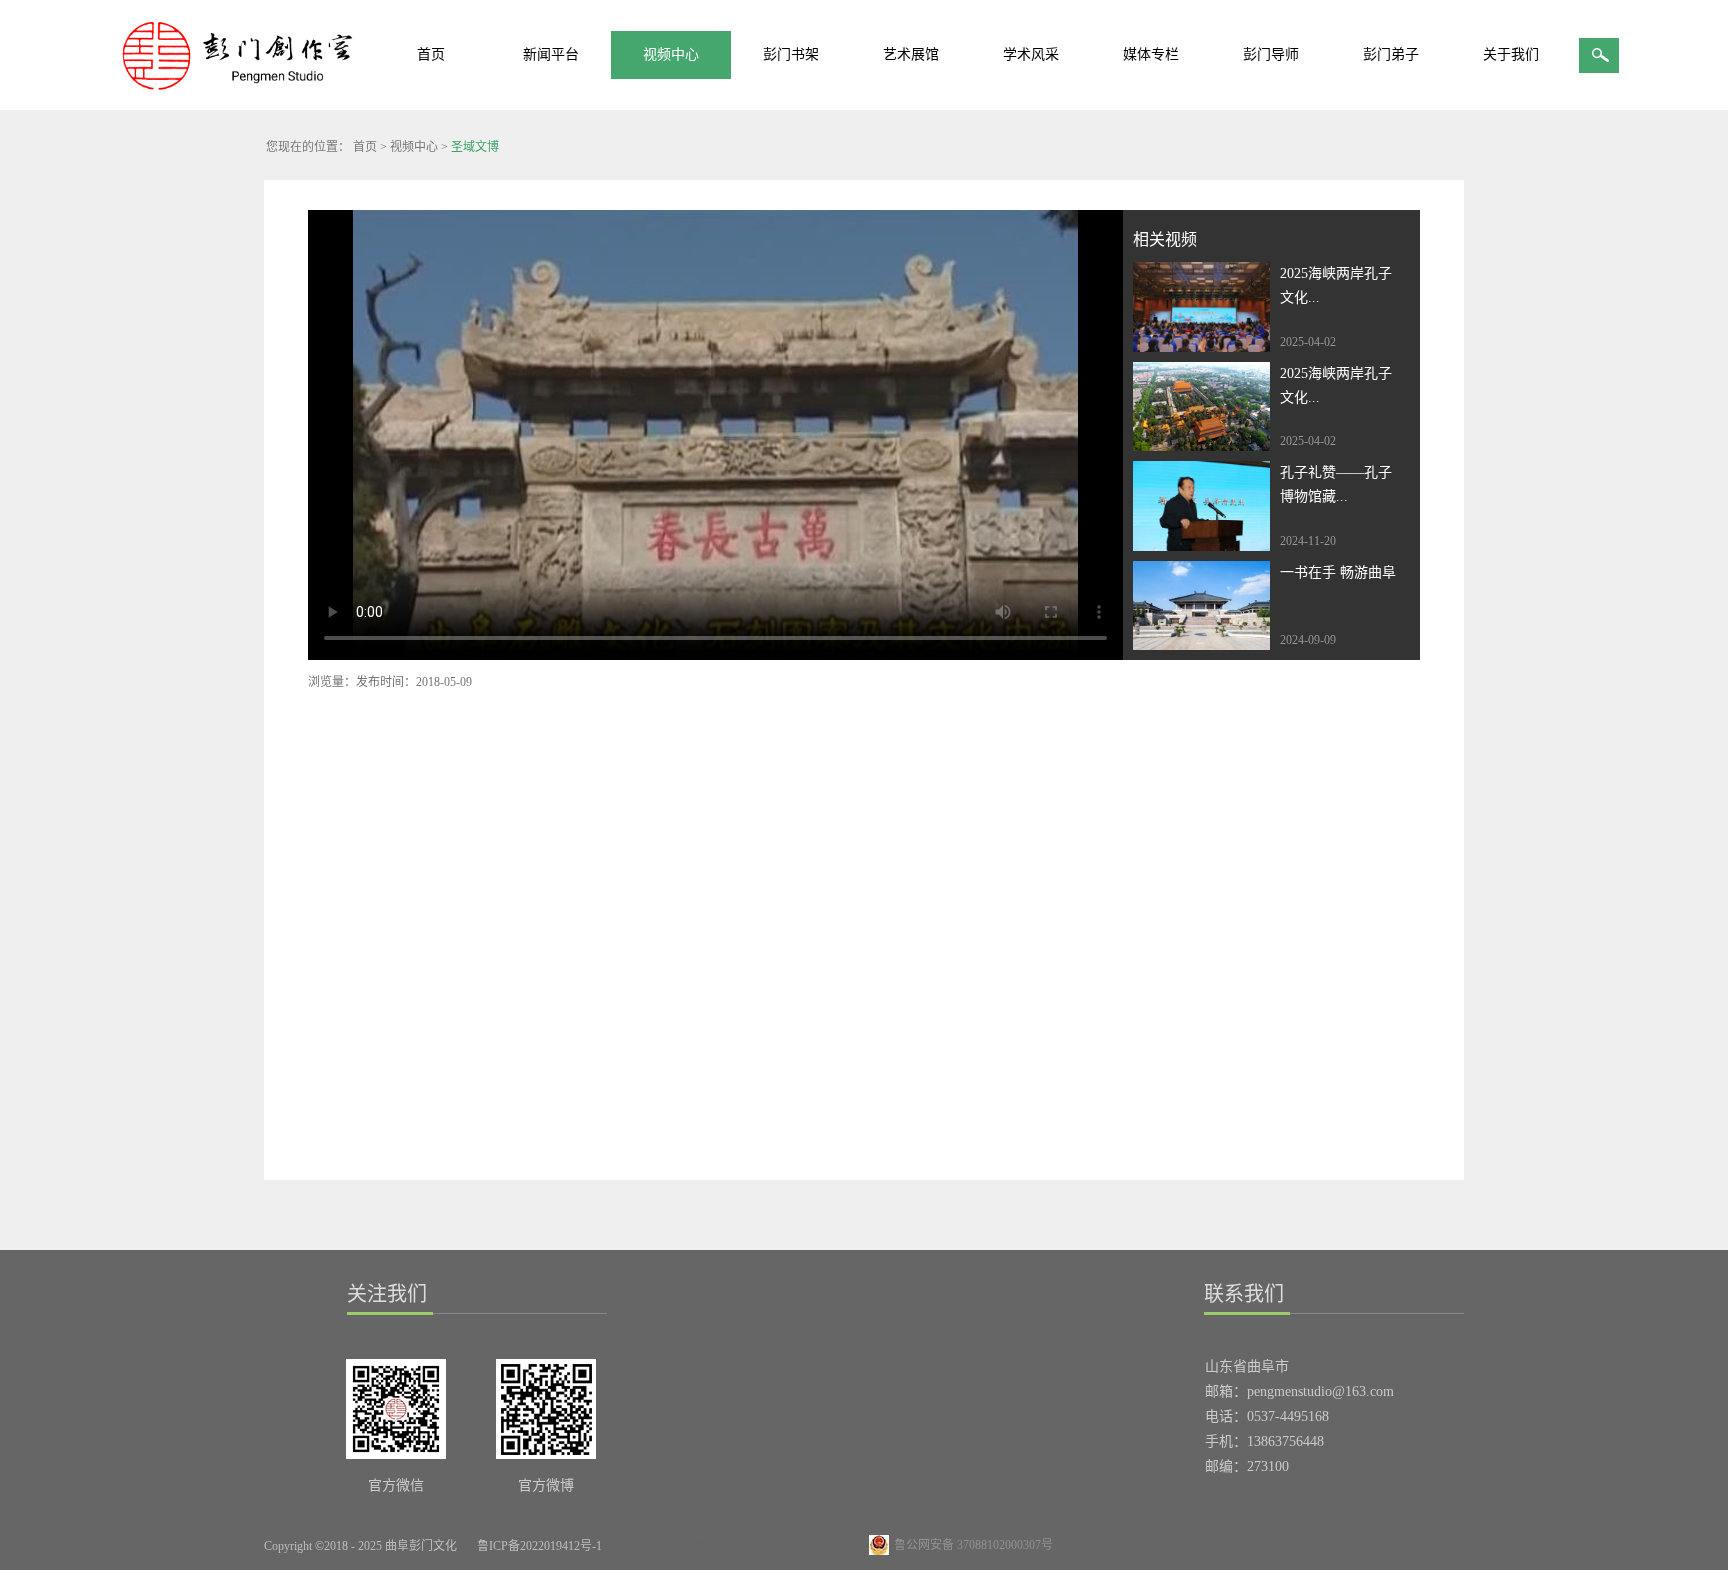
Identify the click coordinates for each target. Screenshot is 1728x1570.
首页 (431, 54)
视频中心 (414, 147)
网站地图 (649, 1546)
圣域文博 (475, 147)
